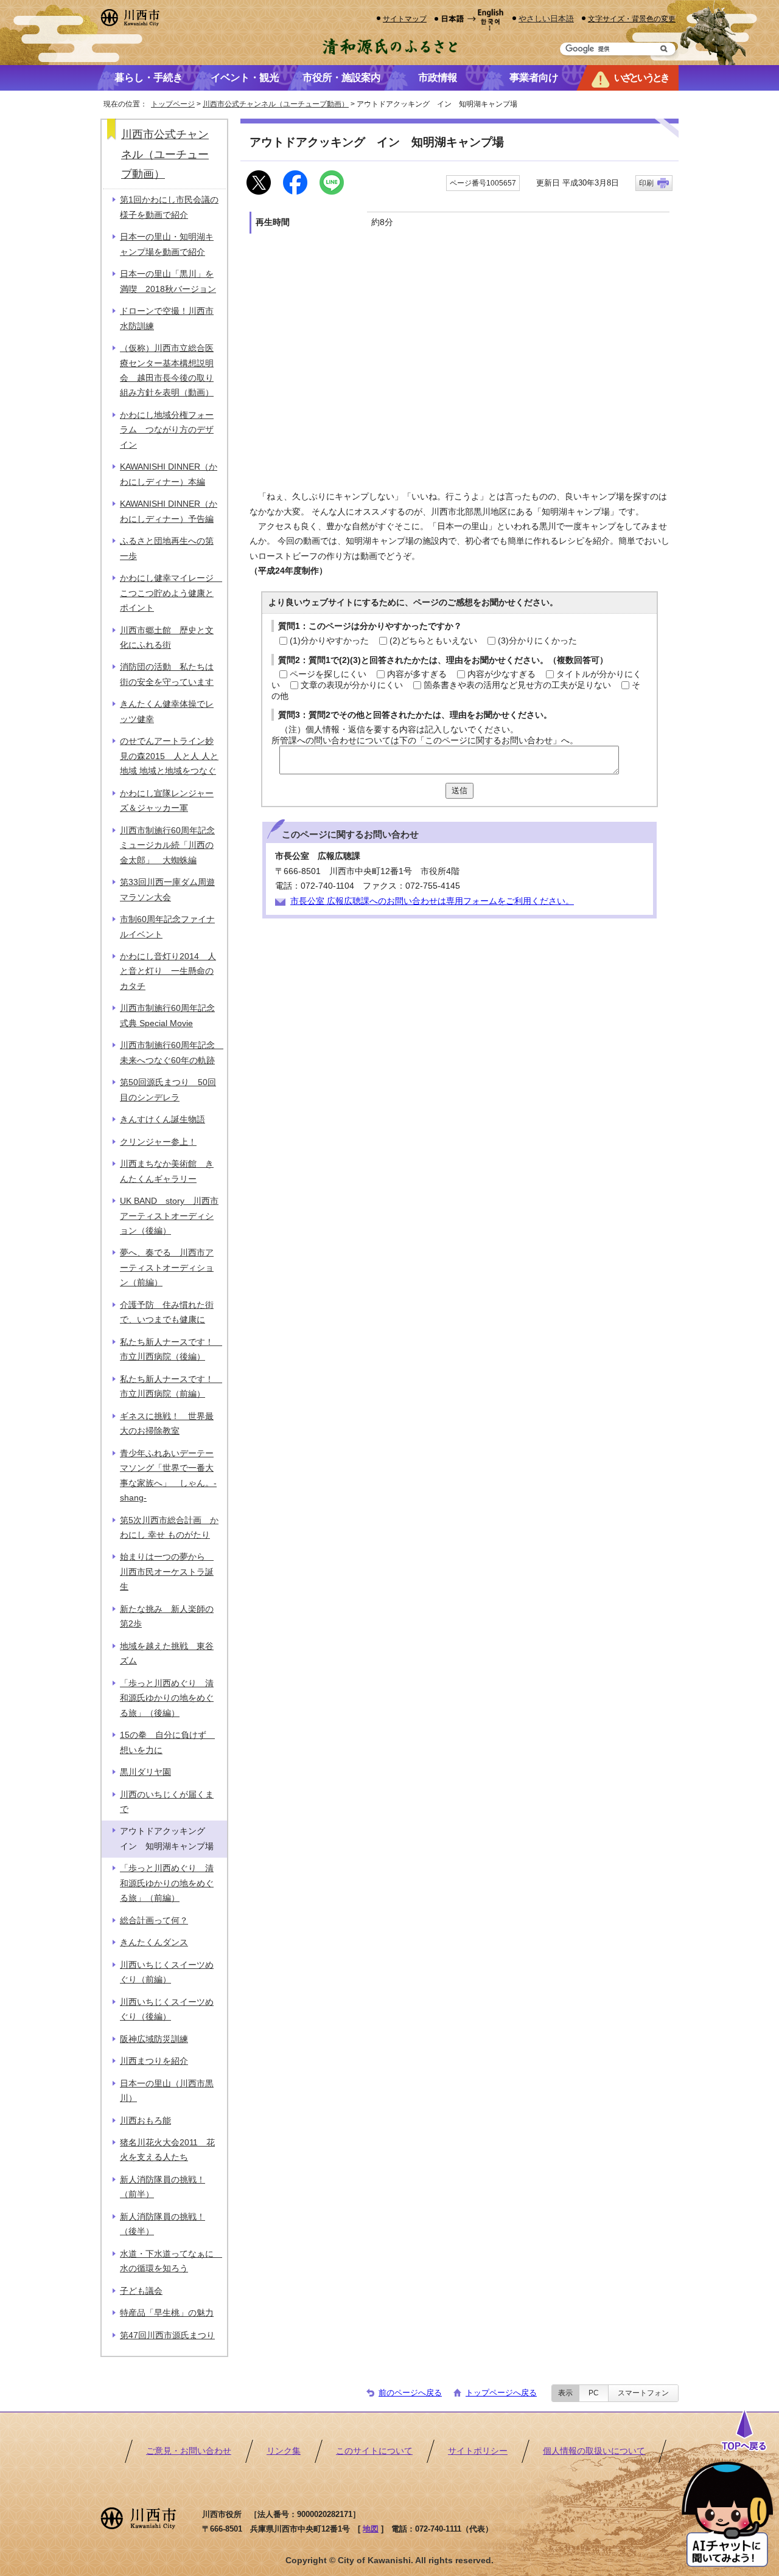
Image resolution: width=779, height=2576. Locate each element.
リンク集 (284, 2451)
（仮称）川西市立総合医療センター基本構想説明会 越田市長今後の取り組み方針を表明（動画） (167, 370)
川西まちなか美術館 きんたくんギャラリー (167, 1171)
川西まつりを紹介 (154, 2061)
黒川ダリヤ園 (145, 1772)
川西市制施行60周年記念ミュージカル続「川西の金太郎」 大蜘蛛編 (167, 845)
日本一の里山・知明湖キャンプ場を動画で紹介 (167, 244)
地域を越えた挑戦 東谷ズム (167, 1654)
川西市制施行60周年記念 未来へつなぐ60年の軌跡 (172, 1053)
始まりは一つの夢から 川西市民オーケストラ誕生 (167, 1572)
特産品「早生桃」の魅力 (167, 2313)
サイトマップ (405, 19)
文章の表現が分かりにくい (352, 685)
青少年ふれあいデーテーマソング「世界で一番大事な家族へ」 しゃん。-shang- (168, 1476)
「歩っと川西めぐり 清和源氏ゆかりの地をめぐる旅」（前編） (167, 1883)
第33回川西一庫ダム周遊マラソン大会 (167, 890)
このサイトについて (374, 2451)
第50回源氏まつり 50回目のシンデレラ (168, 1090)
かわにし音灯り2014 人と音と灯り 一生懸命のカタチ (168, 971)
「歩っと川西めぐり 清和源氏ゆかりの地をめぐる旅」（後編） (167, 1698)
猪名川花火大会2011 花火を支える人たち (167, 2150)
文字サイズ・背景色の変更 (632, 19)
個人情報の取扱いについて (594, 2451)
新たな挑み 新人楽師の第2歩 (167, 1616)
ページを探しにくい (328, 674)
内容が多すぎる (417, 674)
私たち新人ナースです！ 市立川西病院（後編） (171, 1349)
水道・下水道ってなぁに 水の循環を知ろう (171, 2261)
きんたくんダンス (154, 1942)
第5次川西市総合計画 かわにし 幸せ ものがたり (169, 1528)
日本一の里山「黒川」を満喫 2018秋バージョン (168, 281)
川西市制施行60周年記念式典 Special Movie (167, 1015)
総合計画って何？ (154, 1921)
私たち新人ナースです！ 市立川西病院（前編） (171, 1387)
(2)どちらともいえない (433, 641)
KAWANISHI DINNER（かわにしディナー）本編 (169, 474)
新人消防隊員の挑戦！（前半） (162, 2187)
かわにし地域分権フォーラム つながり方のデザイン (167, 430)
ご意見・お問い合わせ (189, 2451)
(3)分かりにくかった (537, 641)
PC (594, 2393)
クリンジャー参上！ (158, 1142)
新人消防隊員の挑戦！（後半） (162, 2224)
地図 (371, 2529)
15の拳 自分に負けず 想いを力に (167, 1742)
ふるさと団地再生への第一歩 (167, 548)
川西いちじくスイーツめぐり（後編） (167, 2009)
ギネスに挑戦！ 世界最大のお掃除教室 (167, 1424)
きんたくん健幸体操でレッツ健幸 (167, 711)
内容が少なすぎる (501, 674)
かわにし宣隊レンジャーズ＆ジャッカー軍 (167, 801)
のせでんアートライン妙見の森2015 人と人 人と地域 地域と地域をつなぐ (169, 756)
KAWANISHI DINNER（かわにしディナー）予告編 (169, 511)
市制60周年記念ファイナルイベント (167, 927)
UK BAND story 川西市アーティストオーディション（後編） (169, 1216)
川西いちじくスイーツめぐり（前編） (167, 1972)
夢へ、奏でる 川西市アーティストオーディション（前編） (167, 1268)
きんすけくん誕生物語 (162, 1120)
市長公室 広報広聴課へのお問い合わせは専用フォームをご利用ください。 (432, 901)
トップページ (173, 104)
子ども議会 (141, 2291)
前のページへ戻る (410, 2393)
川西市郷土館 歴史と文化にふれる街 (167, 638)
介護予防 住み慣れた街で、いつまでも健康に (167, 1312)
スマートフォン (643, 2393)
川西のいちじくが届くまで (167, 1802)
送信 (459, 790)
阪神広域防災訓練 (154, 2039)
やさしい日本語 (546, 19)
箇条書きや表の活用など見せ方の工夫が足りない (517, 685)
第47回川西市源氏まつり (167, 2335)
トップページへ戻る (501, 2393)
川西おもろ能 (145, 2121)
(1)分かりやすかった (329, 641)
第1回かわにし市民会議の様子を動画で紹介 (169, 207)
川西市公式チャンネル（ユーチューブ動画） (276, 104)
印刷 (646, 183)
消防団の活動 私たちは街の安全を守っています (167, 674)
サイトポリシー (478, 2451)
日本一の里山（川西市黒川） (167, 2091)
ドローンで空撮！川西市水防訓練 (167, 318)
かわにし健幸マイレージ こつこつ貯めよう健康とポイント (171, 593)
